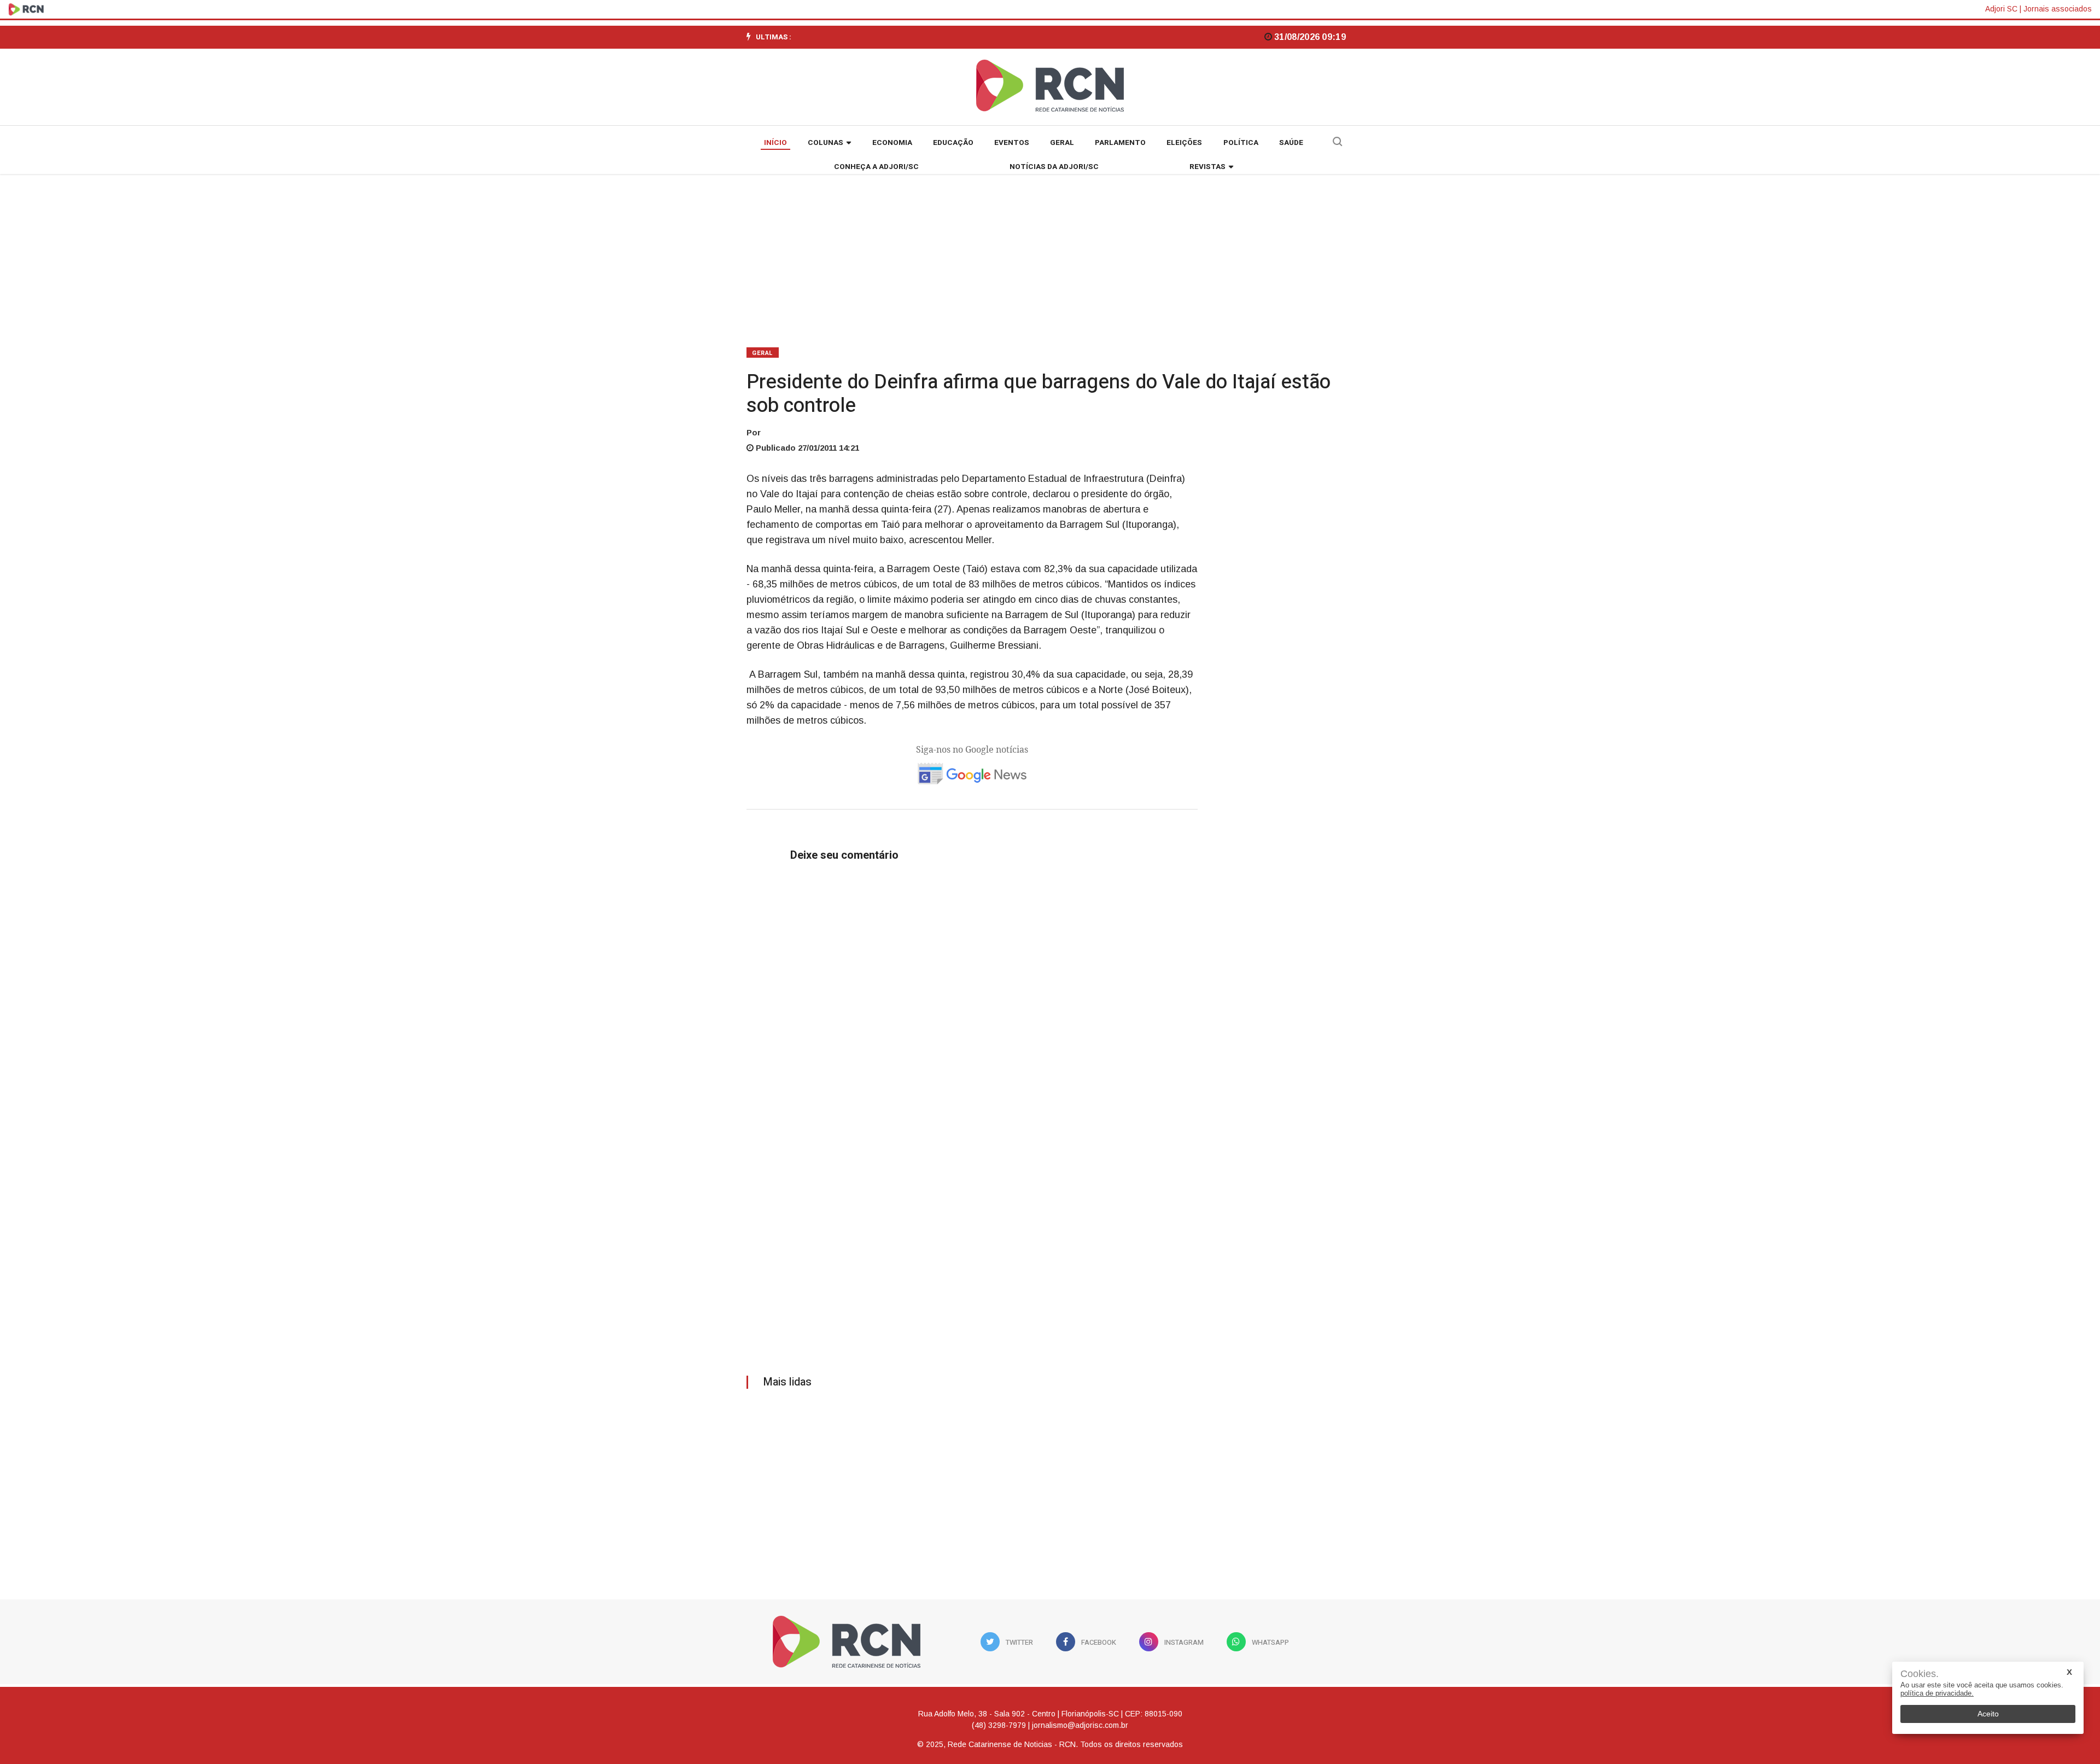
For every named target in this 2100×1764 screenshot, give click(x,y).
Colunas (826, 143)
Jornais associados (2058, 9)
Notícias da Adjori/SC (1054, 167)
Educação (953, 143)
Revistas (1207, 167)
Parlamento (1120, 143)
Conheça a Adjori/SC (876, 167)
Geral (1062, 143)
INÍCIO (775, 143)
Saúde (1291, 143)
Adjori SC (2001, 9)
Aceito (1988, 1714)
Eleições (1184, 143)
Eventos (1012, 143)
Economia (892, 143)
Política (1241, 143)
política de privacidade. (1937, 1693)
